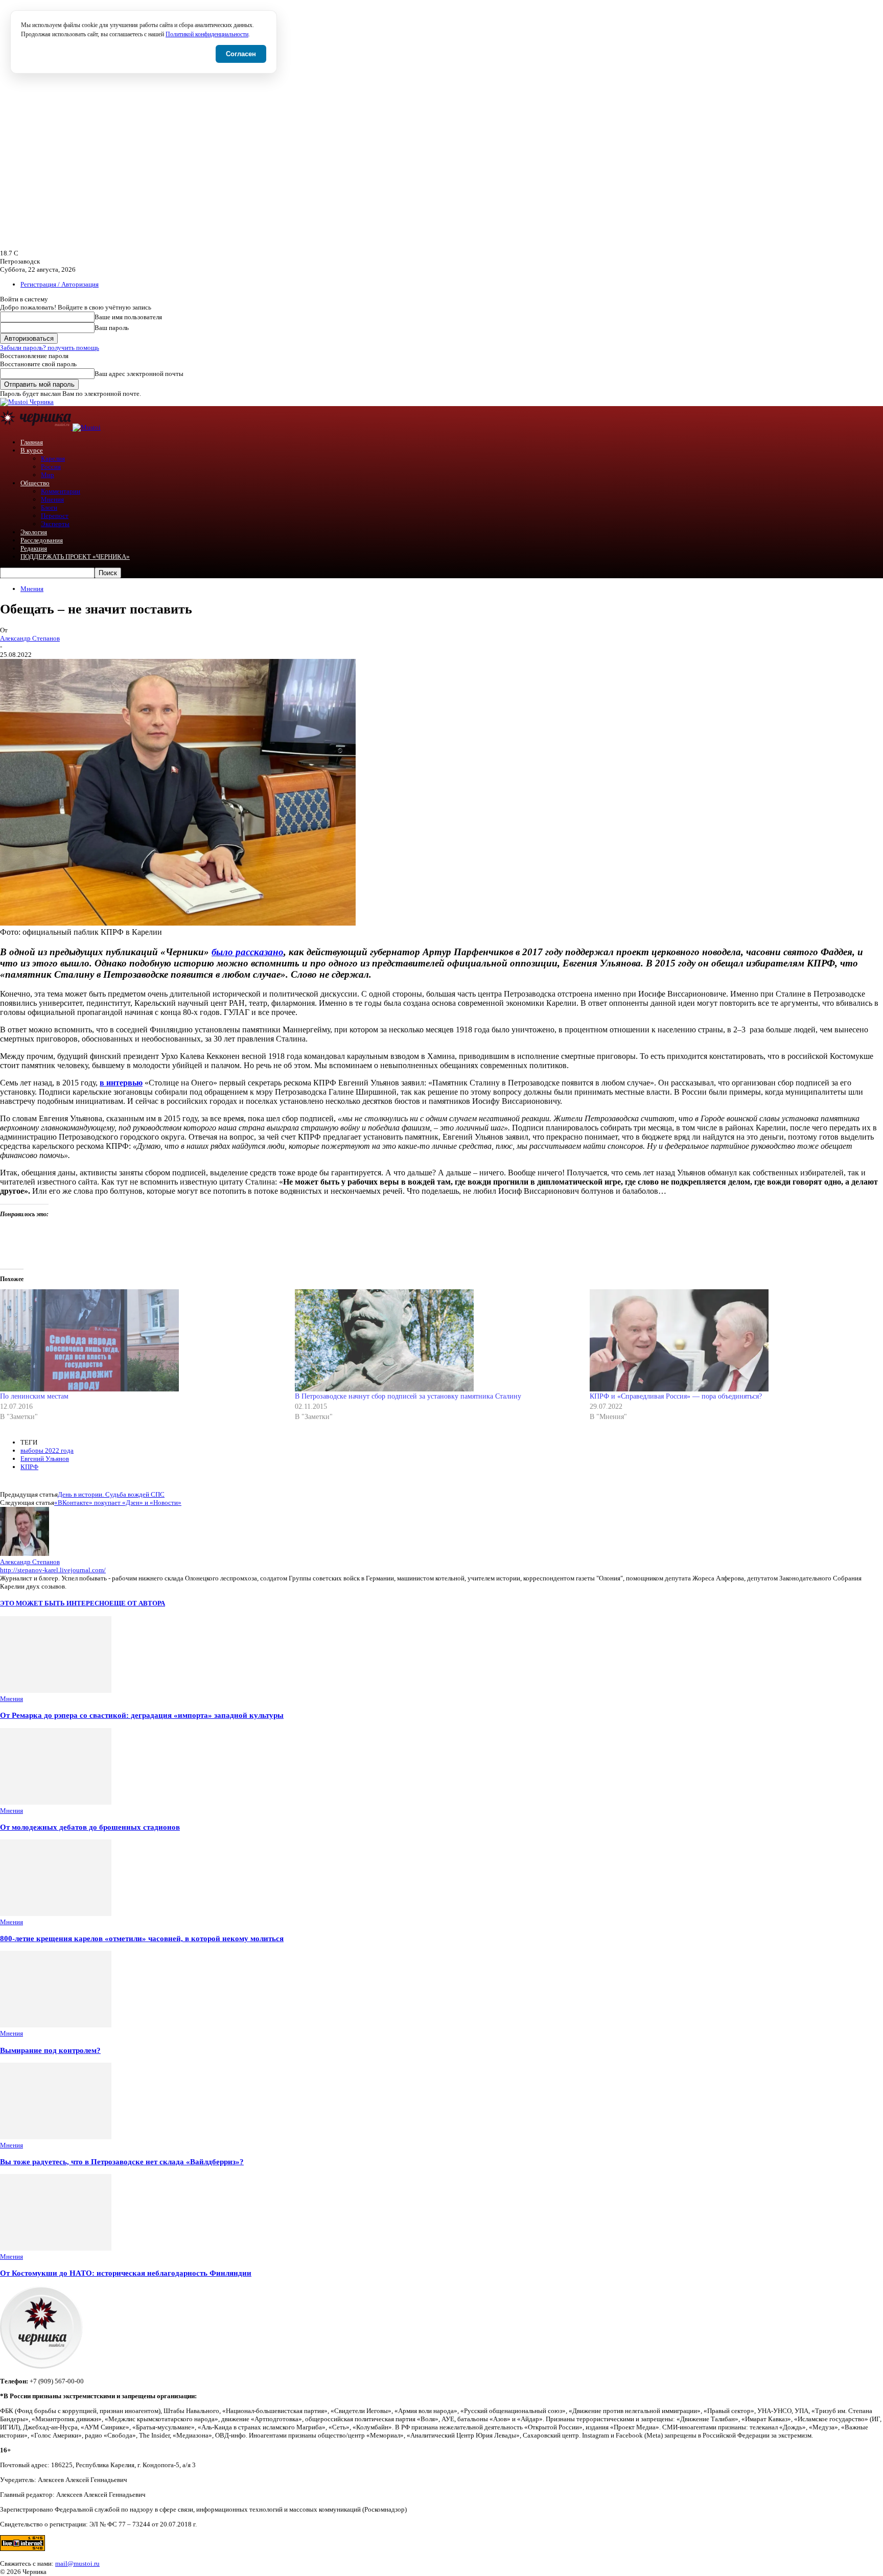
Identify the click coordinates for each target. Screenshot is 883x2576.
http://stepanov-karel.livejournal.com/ (53, 1570)
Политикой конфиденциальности (207, 34)
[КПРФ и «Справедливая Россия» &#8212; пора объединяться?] (732, 1340)
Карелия (53, 458)
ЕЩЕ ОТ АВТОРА (137, 1603)
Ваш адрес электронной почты (139, 374)
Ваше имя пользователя (128, 317)
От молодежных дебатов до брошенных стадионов (90, 1827)
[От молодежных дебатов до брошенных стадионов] (56, 1802)
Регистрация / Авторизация (60, 284)
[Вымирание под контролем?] (56, 2025)
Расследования (42, 540)
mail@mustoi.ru (77, 2563)
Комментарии (61, 491)
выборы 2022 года (47, 1450)
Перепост (55, 516)
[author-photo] (25, 1554)
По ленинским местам (34, 1396)
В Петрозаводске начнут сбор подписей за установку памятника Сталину (408, 1396)
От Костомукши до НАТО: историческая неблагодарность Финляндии (126, 2273)
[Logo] (36, 427)
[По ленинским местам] (142, 1340)
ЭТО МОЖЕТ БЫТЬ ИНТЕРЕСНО (55, 1603)
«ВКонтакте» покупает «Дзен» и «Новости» (118, 1503)
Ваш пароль (112, 328)
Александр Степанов (30, 638)
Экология (34, 532)
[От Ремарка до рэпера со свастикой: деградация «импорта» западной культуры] (56, 1691)
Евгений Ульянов (45, 1459)
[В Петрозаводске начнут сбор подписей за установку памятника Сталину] (437, 1340)
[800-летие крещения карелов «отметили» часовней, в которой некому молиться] (56, 1914)
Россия (51, 467)
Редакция (34, 548)
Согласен (241, 54)
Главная (32, 442)
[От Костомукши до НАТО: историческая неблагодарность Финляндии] (56, 2248)
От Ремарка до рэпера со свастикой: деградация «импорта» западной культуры (142, 1715)
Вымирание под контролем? (50, 2050)
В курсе (32, 450)
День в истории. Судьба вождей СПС (111, 1494)
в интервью (121, 1083)
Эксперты (55, 524)
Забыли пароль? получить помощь (50, 348)
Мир (48, 475)
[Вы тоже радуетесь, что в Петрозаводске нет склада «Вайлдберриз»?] (56, 2137)
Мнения (52, 499)
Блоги (49, 507)
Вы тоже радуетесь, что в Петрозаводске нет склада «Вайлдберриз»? (122, 2161)
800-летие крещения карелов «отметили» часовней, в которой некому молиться (142, 1938)
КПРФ (29, 1467)
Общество (35, 483)
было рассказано (248, 952)
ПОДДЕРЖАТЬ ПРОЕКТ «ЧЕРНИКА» (75, 557)
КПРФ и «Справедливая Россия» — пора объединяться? (676, 1396)
